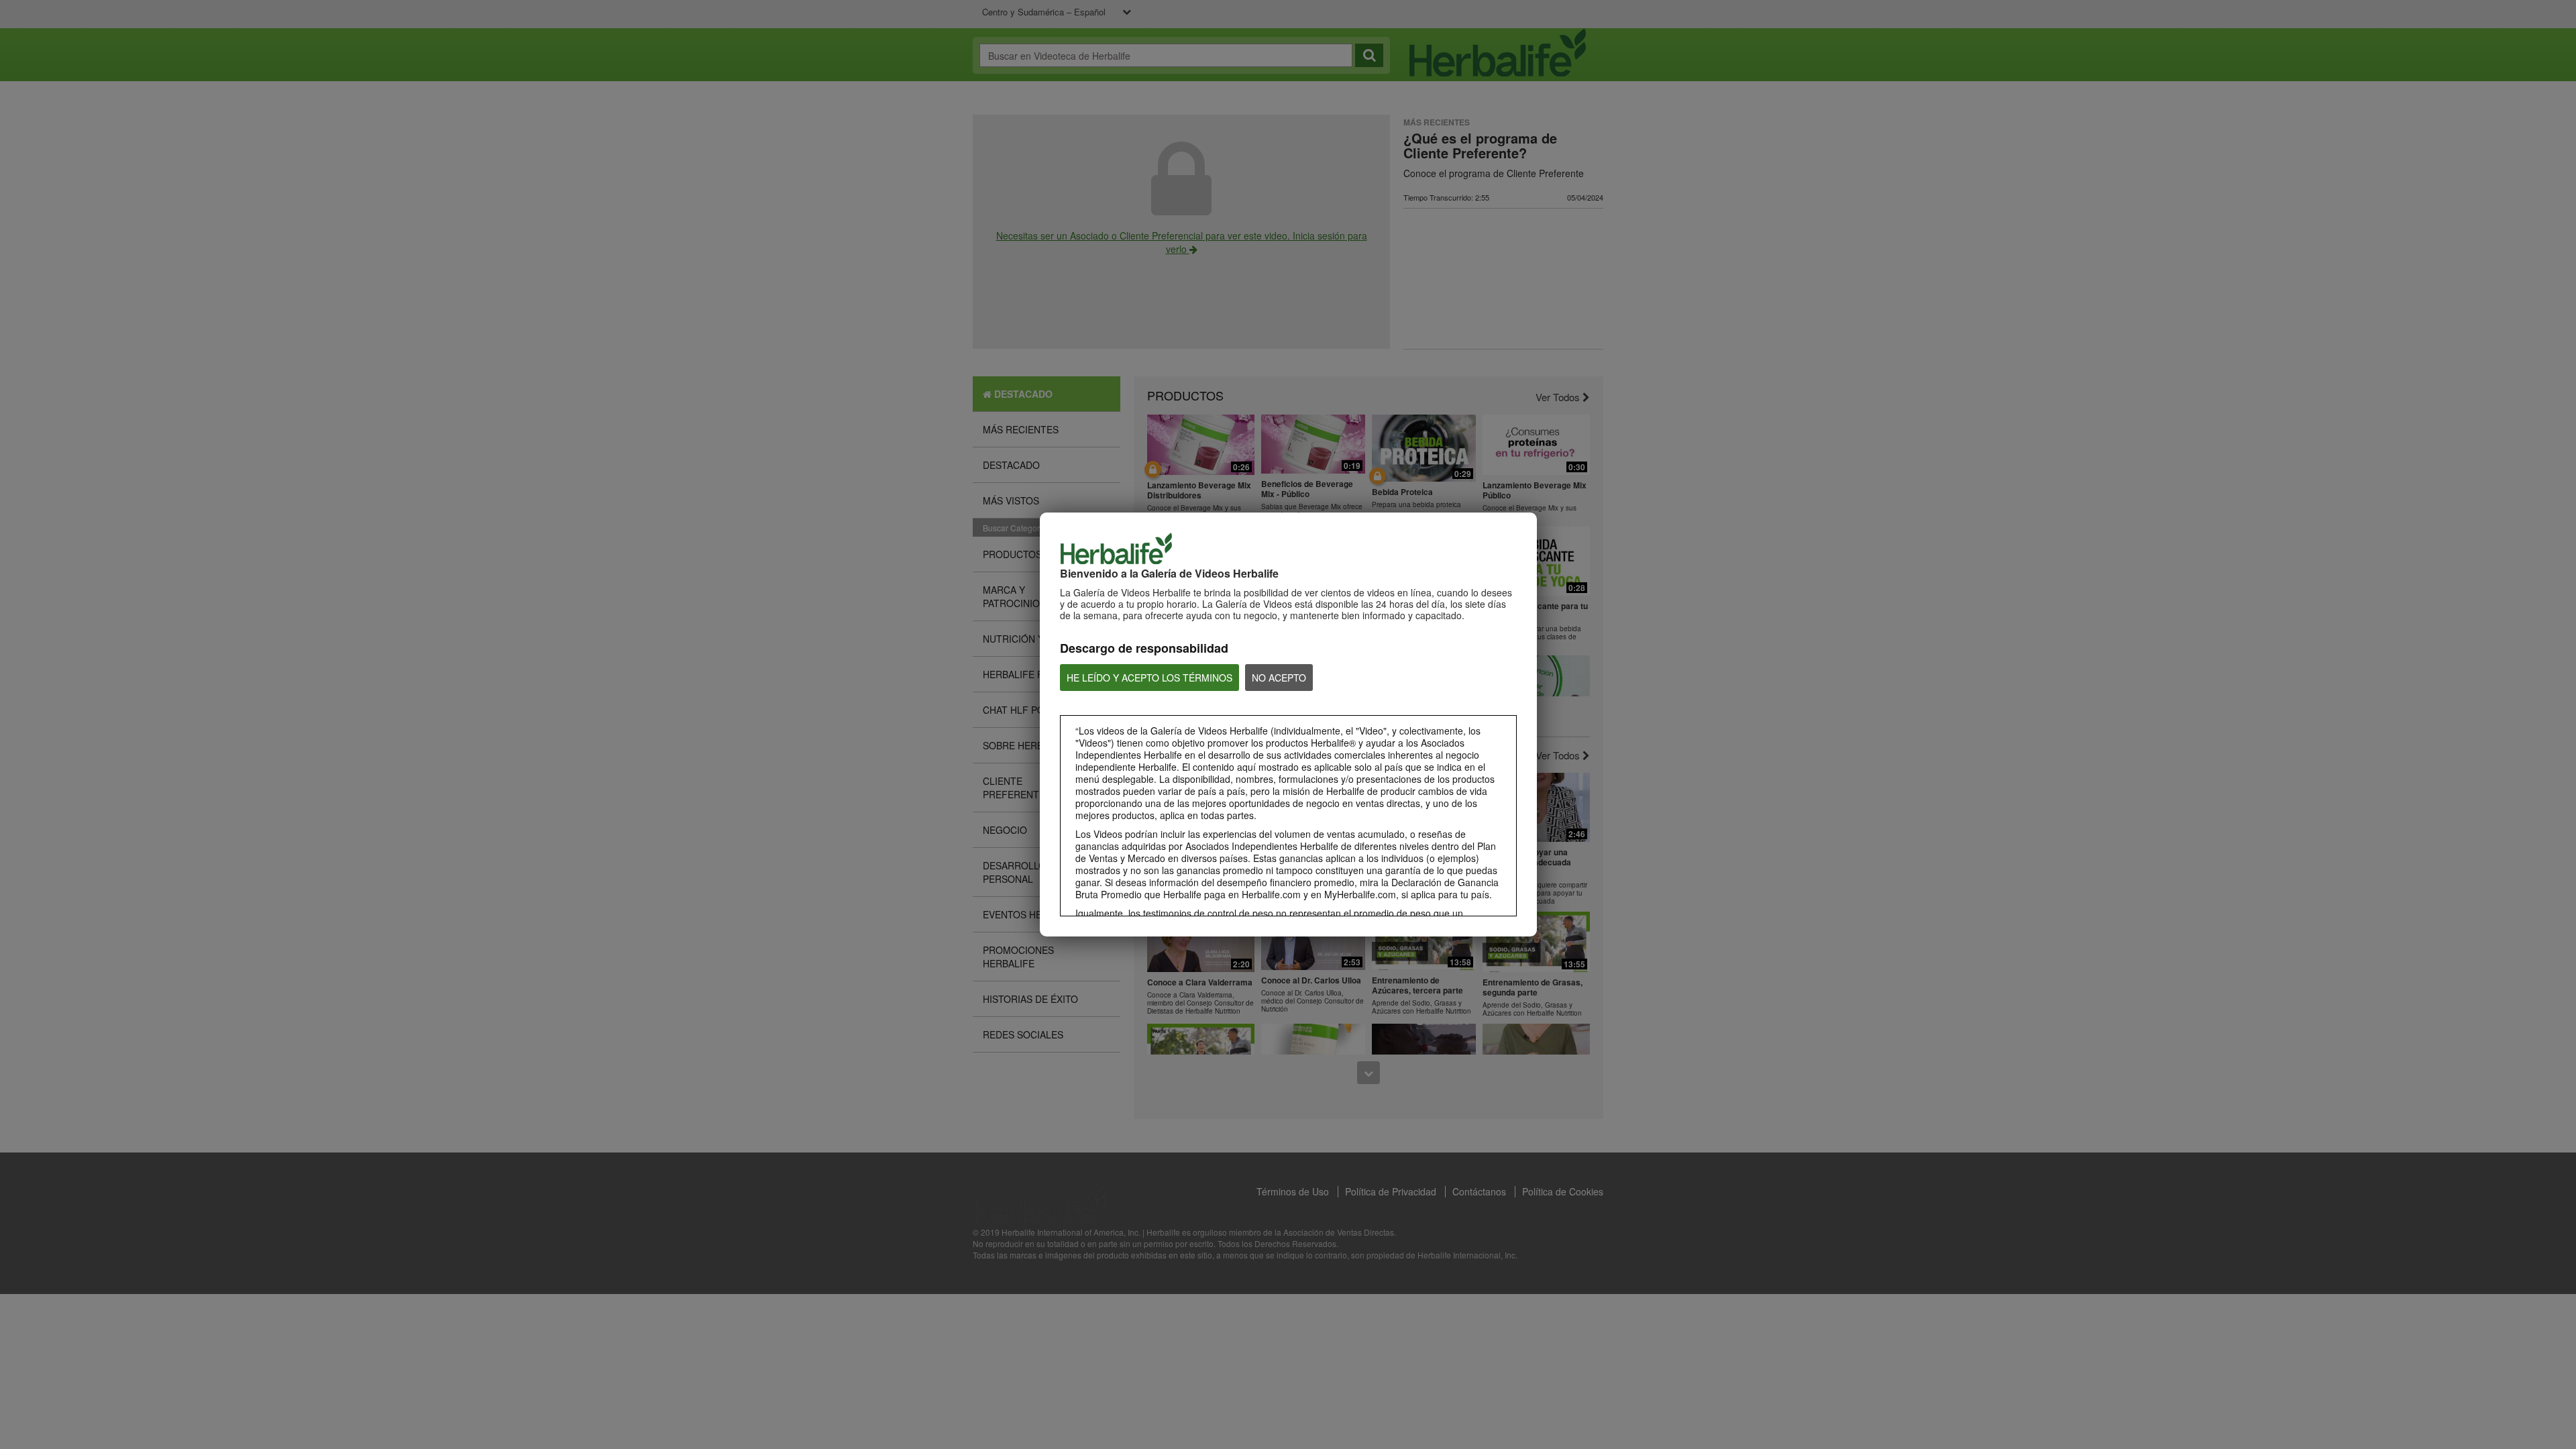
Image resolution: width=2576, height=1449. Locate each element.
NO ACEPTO (1279, 678)
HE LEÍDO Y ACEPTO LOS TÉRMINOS (1149, 678)
